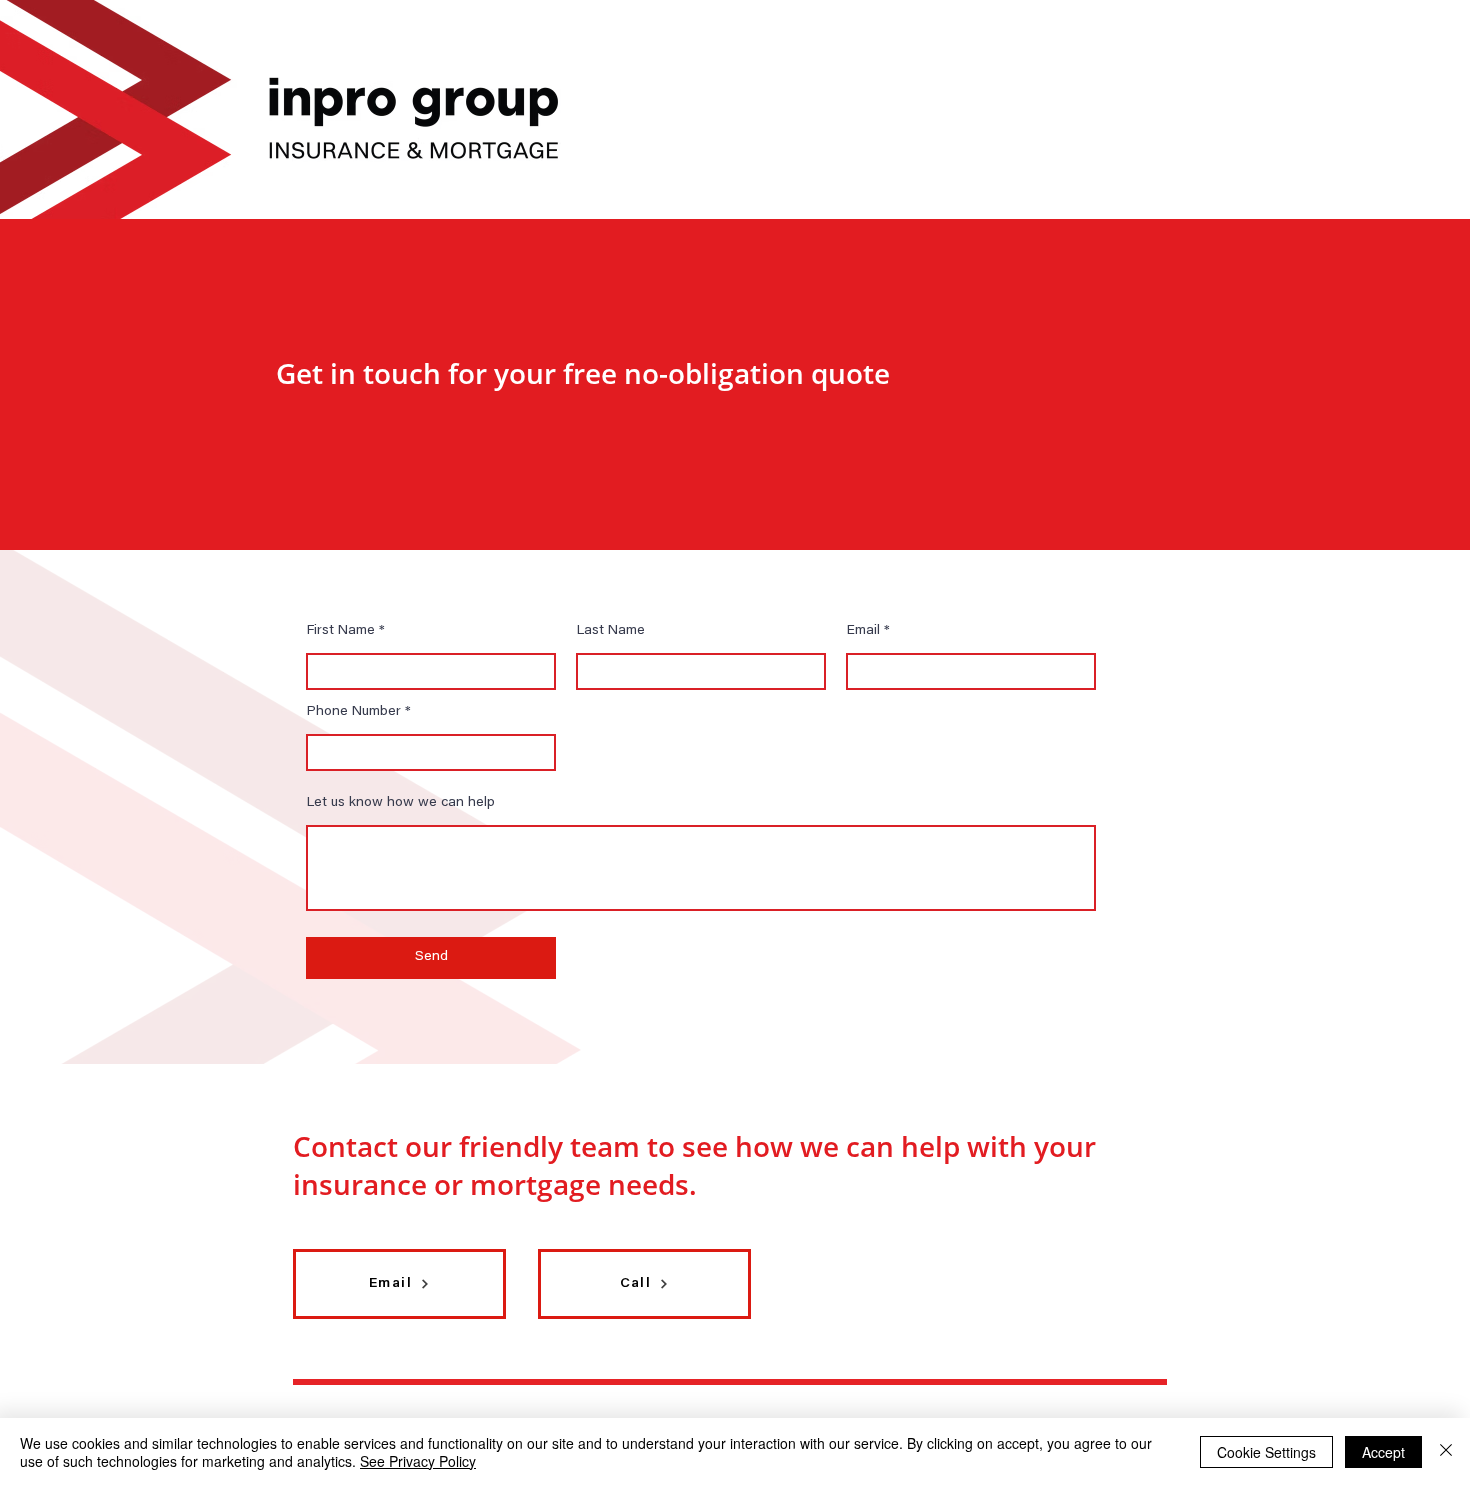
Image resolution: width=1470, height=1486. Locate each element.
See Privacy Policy (418, 1461)
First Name (341, 631)
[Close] (1446, 1452)
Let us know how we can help (401, 803)
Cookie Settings (1266, 1452)
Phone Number (354, 712)
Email (863, 631)
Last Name (611, 631)
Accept (1383, 1452)
